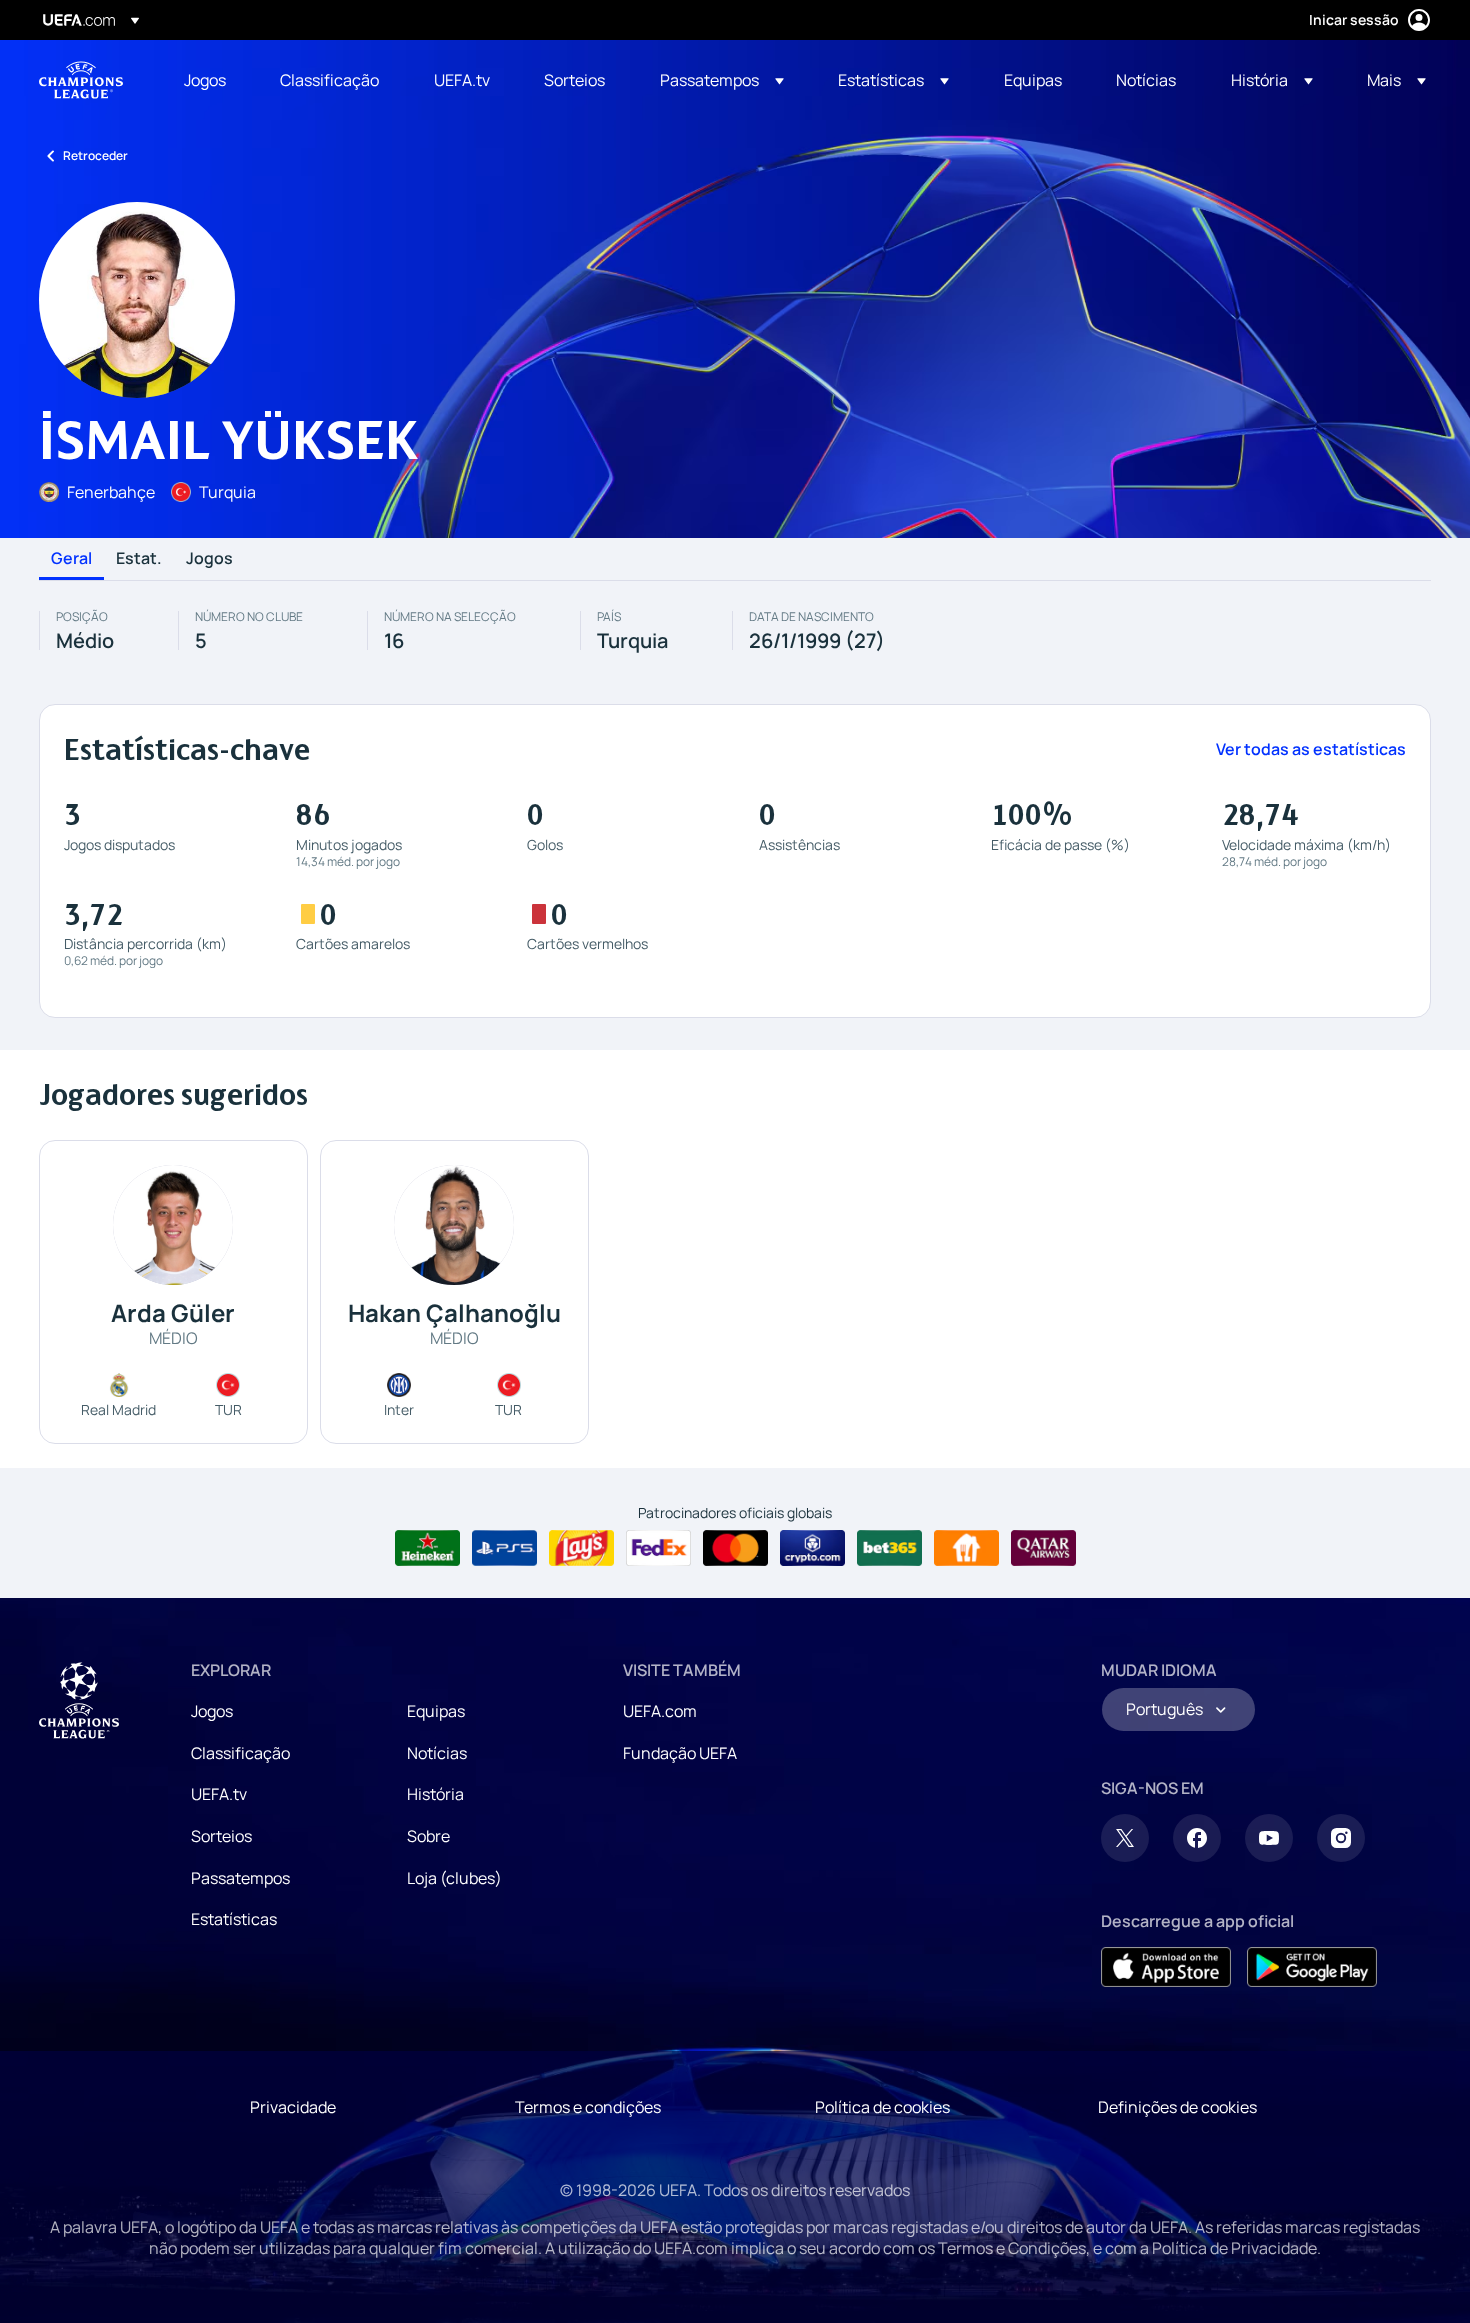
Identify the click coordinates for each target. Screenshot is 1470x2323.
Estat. (139, 559)
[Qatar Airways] (1043, 1548)
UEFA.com (660, 1711)
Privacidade (293, 2107)
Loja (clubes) (454, 1878)
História (435, 1794)
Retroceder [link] (95, 155)
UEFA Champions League (81, 80)
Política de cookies (882, 2107)
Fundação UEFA (680, 1753)
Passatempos (240, 1878)
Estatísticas (234, 1919)
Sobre (428, 1836)
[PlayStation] (504, 1548)
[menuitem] (207, 80)
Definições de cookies (1177, 2107)
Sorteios (221, 1836)
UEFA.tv (219, 1794)
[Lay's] (581, 1548)
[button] (722, 80)
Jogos (209, 559)
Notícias (437, 1753)
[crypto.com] (812, 1548)
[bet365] (889, 1548)
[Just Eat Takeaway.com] (966, 1548)
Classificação (240, 1753)
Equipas (436, 1711)
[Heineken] (427, 1548)
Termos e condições (588, 2107)
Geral (71, 559)
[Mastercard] (735, 1548)
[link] (205, 80)
